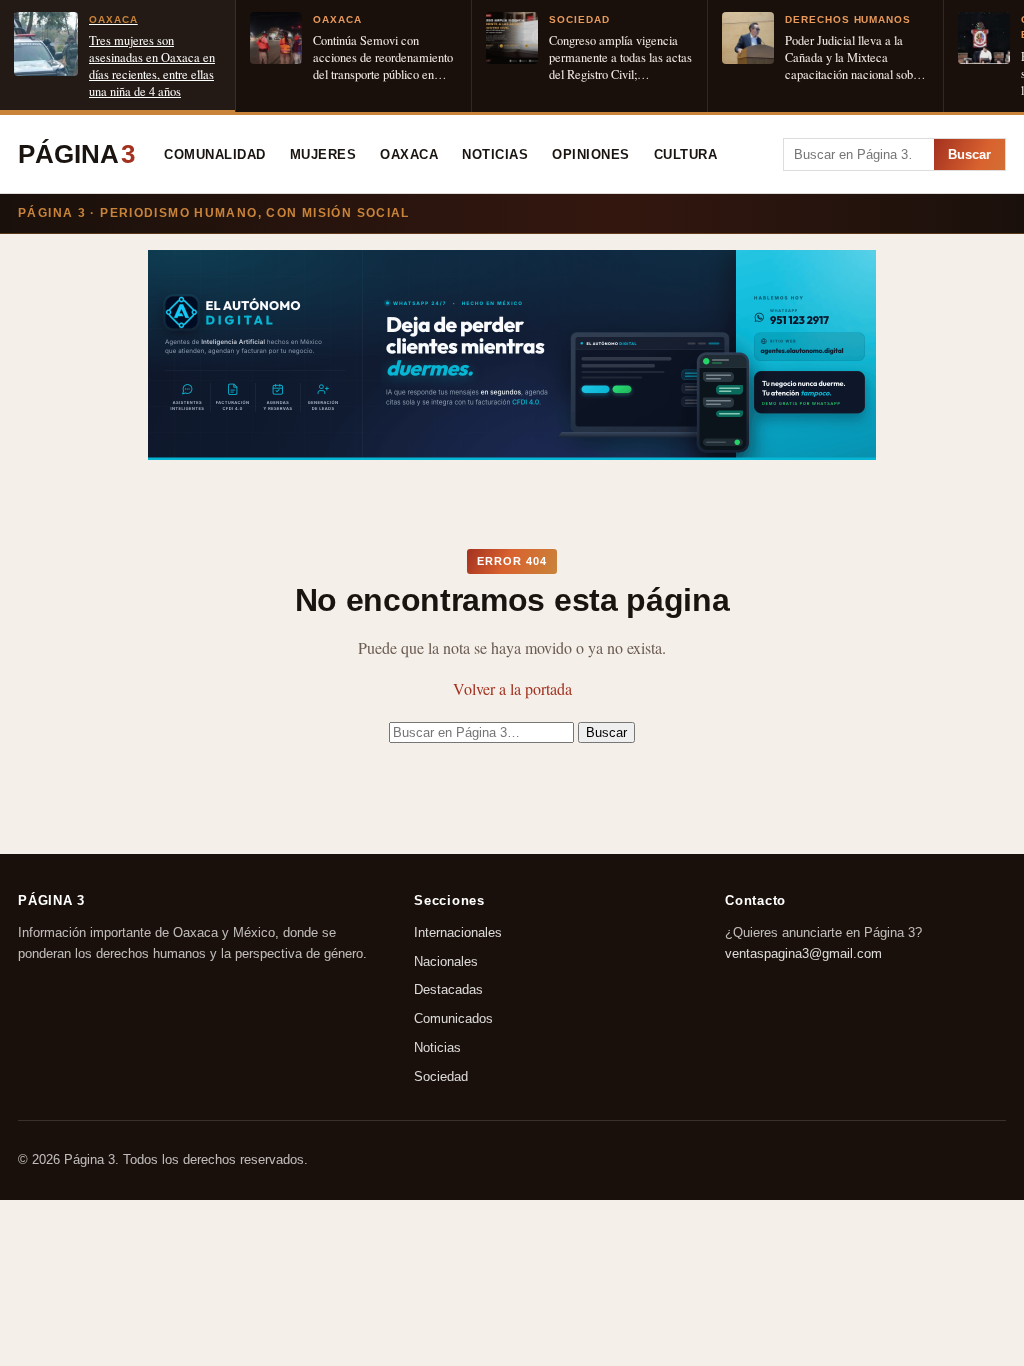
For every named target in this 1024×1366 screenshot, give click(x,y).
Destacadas (448, 990)
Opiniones (591, 155)
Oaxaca (409, 155)
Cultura (686, 155)
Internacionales (458, 932)
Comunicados (453, 1019)
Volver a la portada (512, 688)
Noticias (495, 155)
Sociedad (441, 1076)
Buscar (969, 154)
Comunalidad (215, 155)
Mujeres (323, 155)
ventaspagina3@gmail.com (803, 953)
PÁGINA (76, 154)
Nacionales (446, 961)
